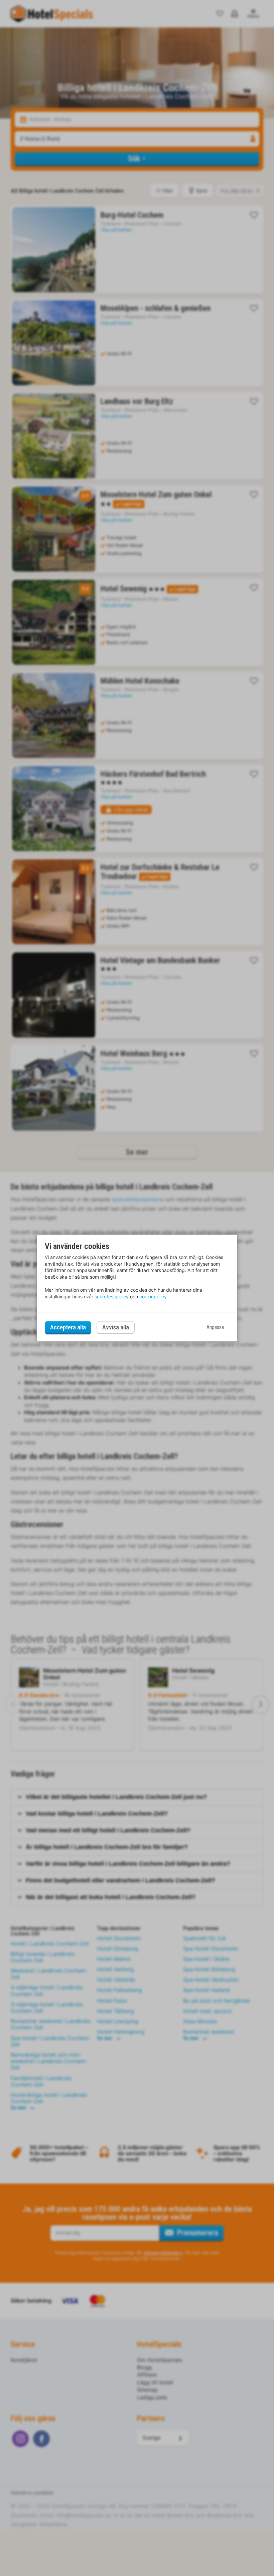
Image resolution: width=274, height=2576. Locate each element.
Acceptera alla (68, 1327)
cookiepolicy (153, 1297)
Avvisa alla (116, 1328)
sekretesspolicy (112, 1297)
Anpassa (215, 1327)
